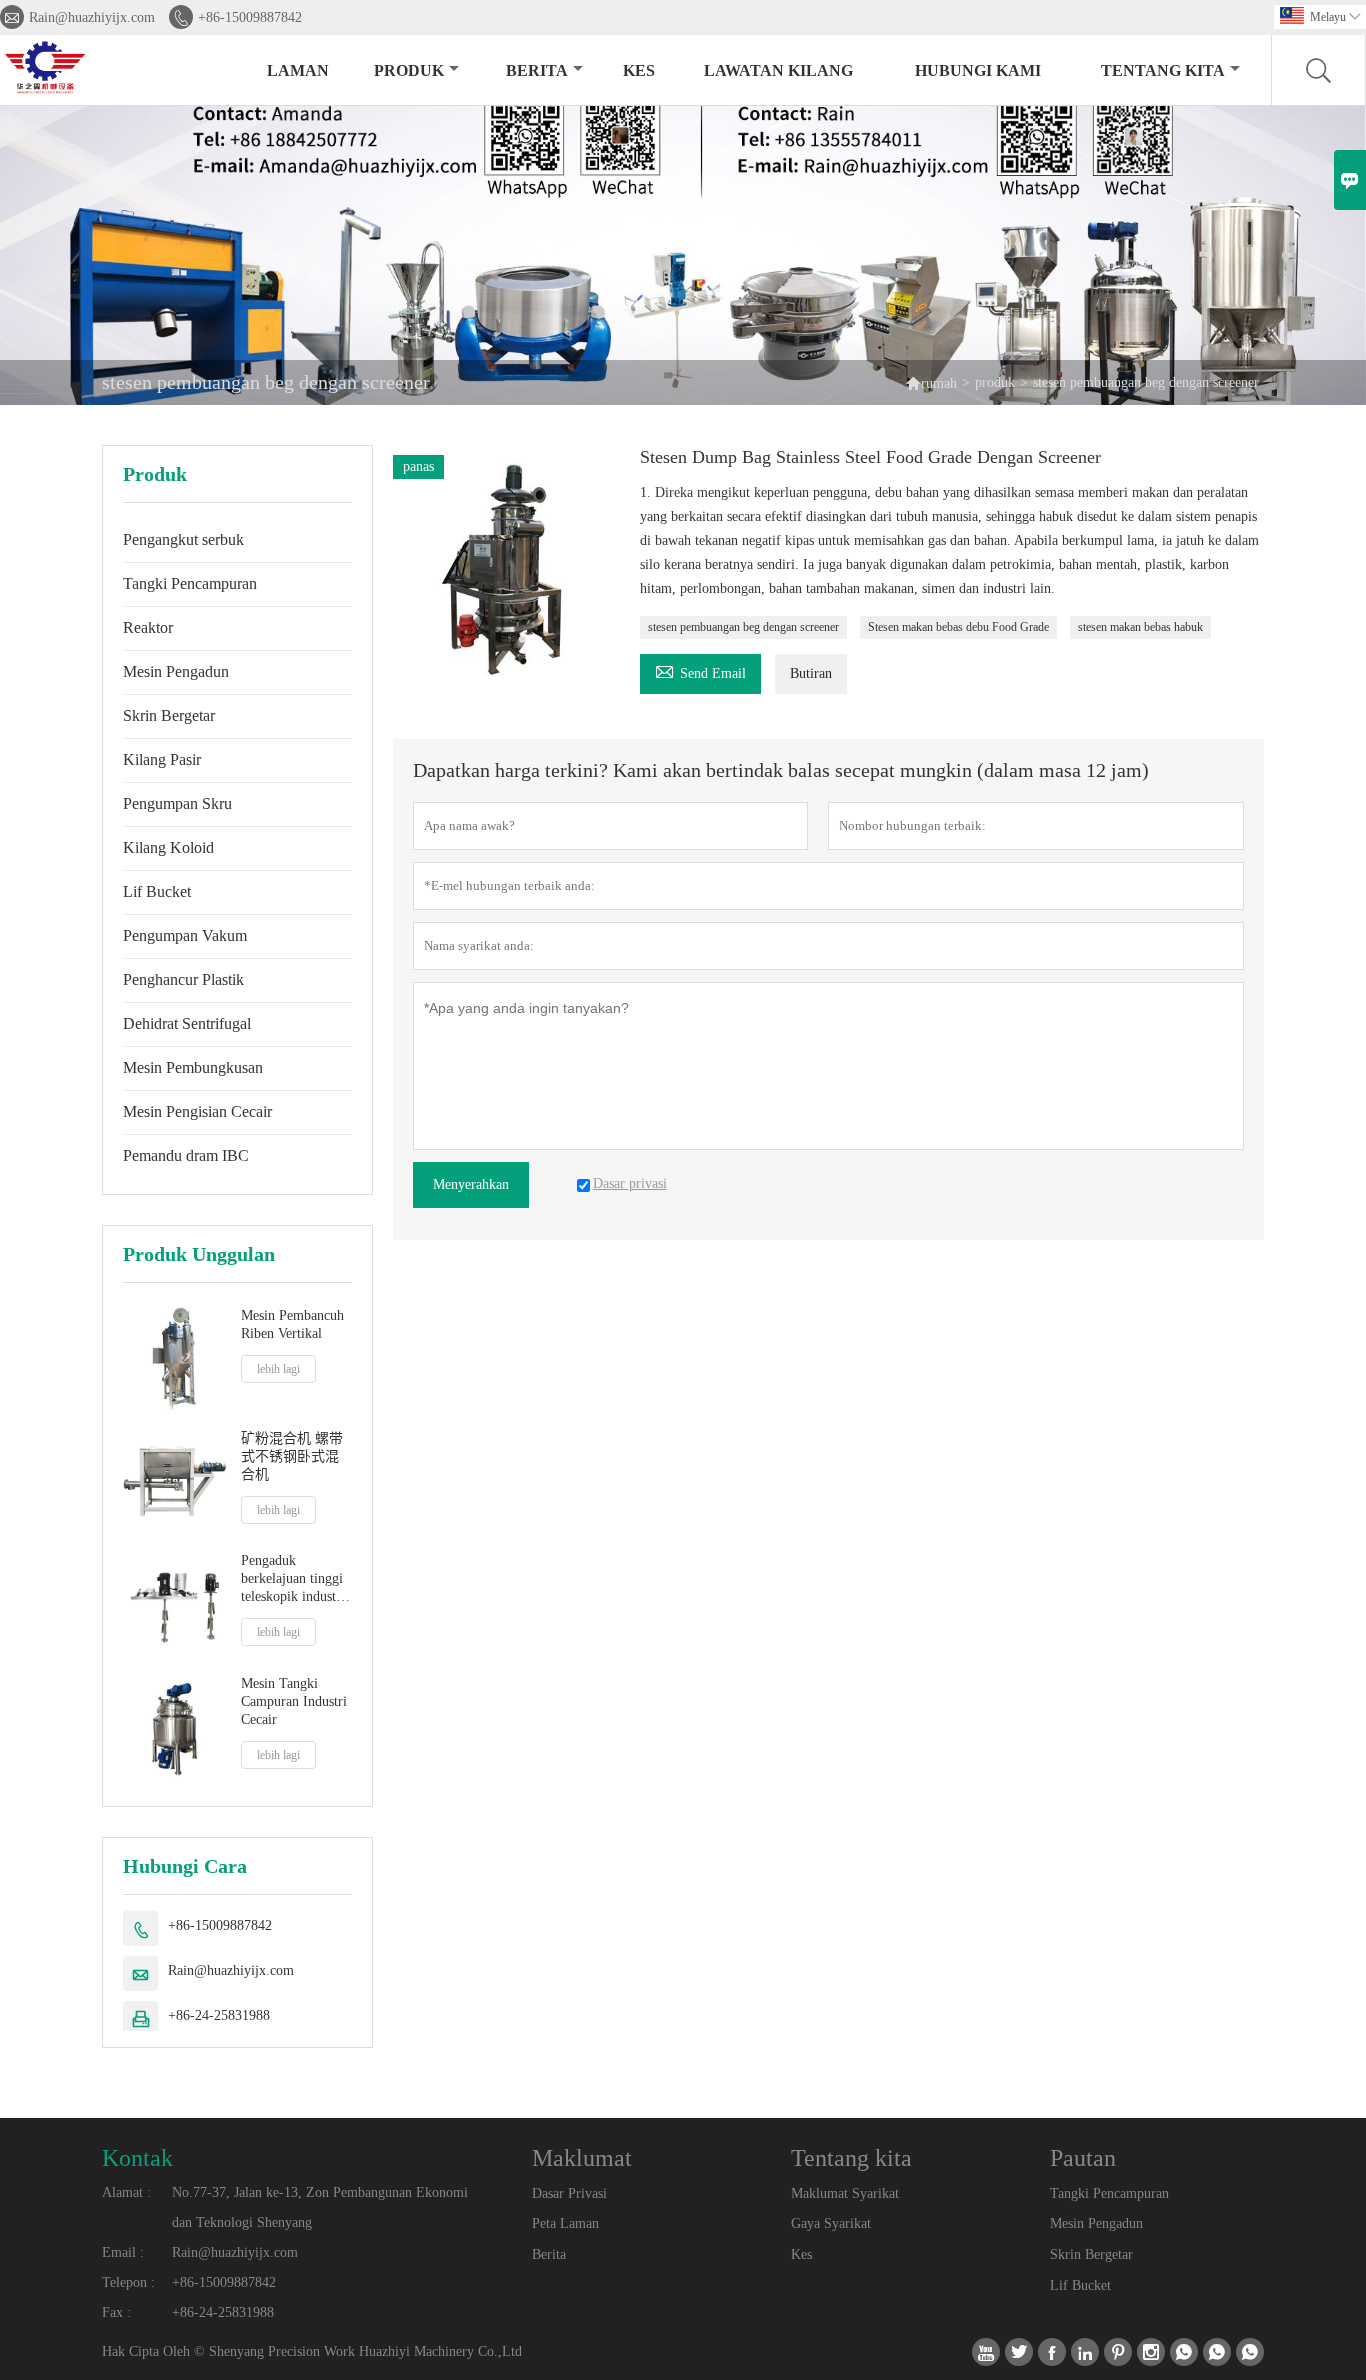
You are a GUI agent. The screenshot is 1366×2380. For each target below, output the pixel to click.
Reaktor (148, 627)
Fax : (116, 2312)
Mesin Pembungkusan (193, 1067)
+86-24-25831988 (219, 2015)
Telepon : (128, 2282)
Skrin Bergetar (169, 715)
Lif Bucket (157, 891)
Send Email (700, 670)
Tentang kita (1163, 70)
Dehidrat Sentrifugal (187, 1023)
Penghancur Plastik (183, 979)
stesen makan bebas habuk (1140, 627)
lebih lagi (278, 1369)
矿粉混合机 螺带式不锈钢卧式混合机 (292, 1456)
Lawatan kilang (778, 70)
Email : (123, 2252)
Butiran (811, 673)
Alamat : (126, 2192)
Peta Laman (565, 2223)
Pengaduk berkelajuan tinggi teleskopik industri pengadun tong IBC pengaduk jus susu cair (296, 1579)
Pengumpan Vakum (185, 935)
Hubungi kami (978, 70)
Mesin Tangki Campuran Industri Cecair (294, 1701)
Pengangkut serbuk (183, 539)
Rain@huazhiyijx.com (92, 17)
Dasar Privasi (569, 2193)
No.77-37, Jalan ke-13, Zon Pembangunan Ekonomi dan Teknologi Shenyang (320, 2207)
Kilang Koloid (168, 847)
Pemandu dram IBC (186, 1155)
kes (639, 70)
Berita (537, 70)
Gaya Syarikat (831, 2223)
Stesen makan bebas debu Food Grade (958, 627)
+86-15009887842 (250, 17)
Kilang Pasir (162, 759)
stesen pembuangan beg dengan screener (743, 627)
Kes (801, 2254)
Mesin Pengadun (176, 671)
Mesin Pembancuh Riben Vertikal (292, 1324)
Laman (298, 70)
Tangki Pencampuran (190, 583)
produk (409, 70)
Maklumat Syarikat (845, 2193)
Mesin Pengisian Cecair (197, 1111)
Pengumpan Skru (177, 803)
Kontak (137, 2158)
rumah (939, 383)
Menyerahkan (471, 1184)
